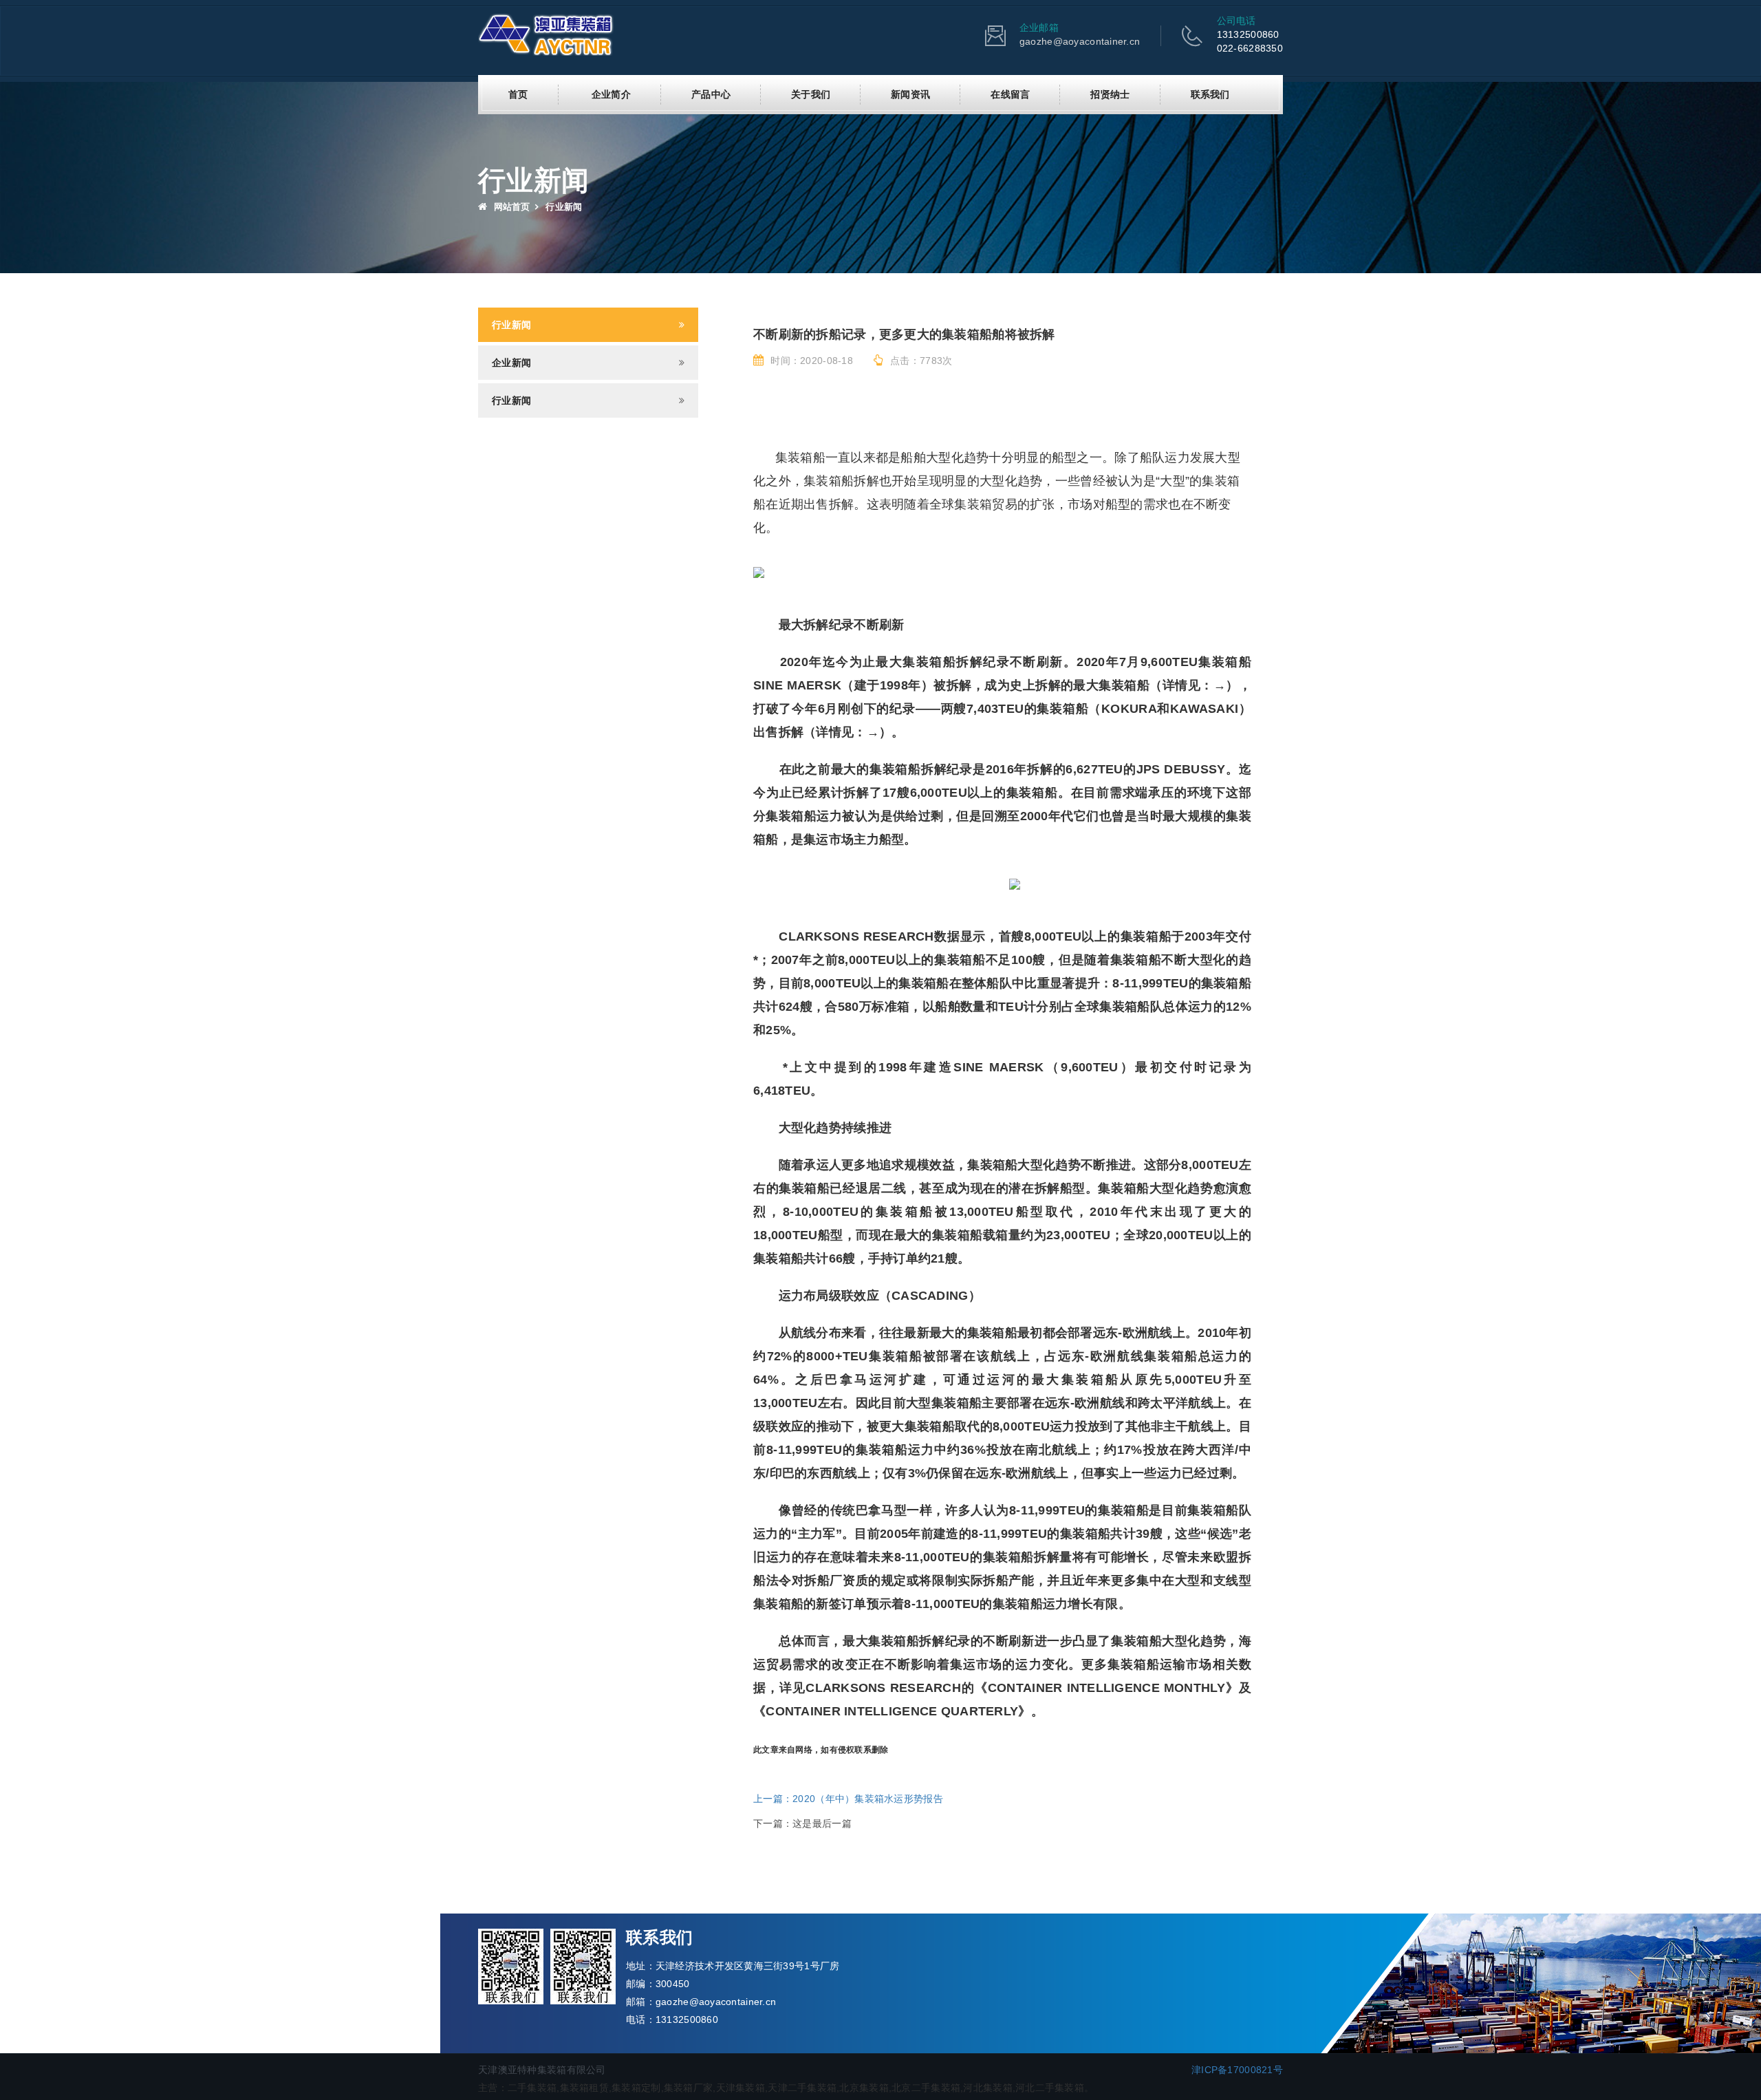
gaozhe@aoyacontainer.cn (1080, 41)
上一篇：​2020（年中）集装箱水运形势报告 (848, 1799)
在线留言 (1010, 94)
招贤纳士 (1110, 94)
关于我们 (811, 94)
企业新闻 (511, 363)
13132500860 (1248, 34)
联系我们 (1210, 94)
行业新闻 (511, 325)
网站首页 (510, 207)
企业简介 (611, 94)
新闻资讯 (910, 94)
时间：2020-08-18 (812, 361)
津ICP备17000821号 (1237, 2070)
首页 (518, 94)
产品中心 (711, 94)
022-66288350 (1250, 48)
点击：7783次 (921, 361)
